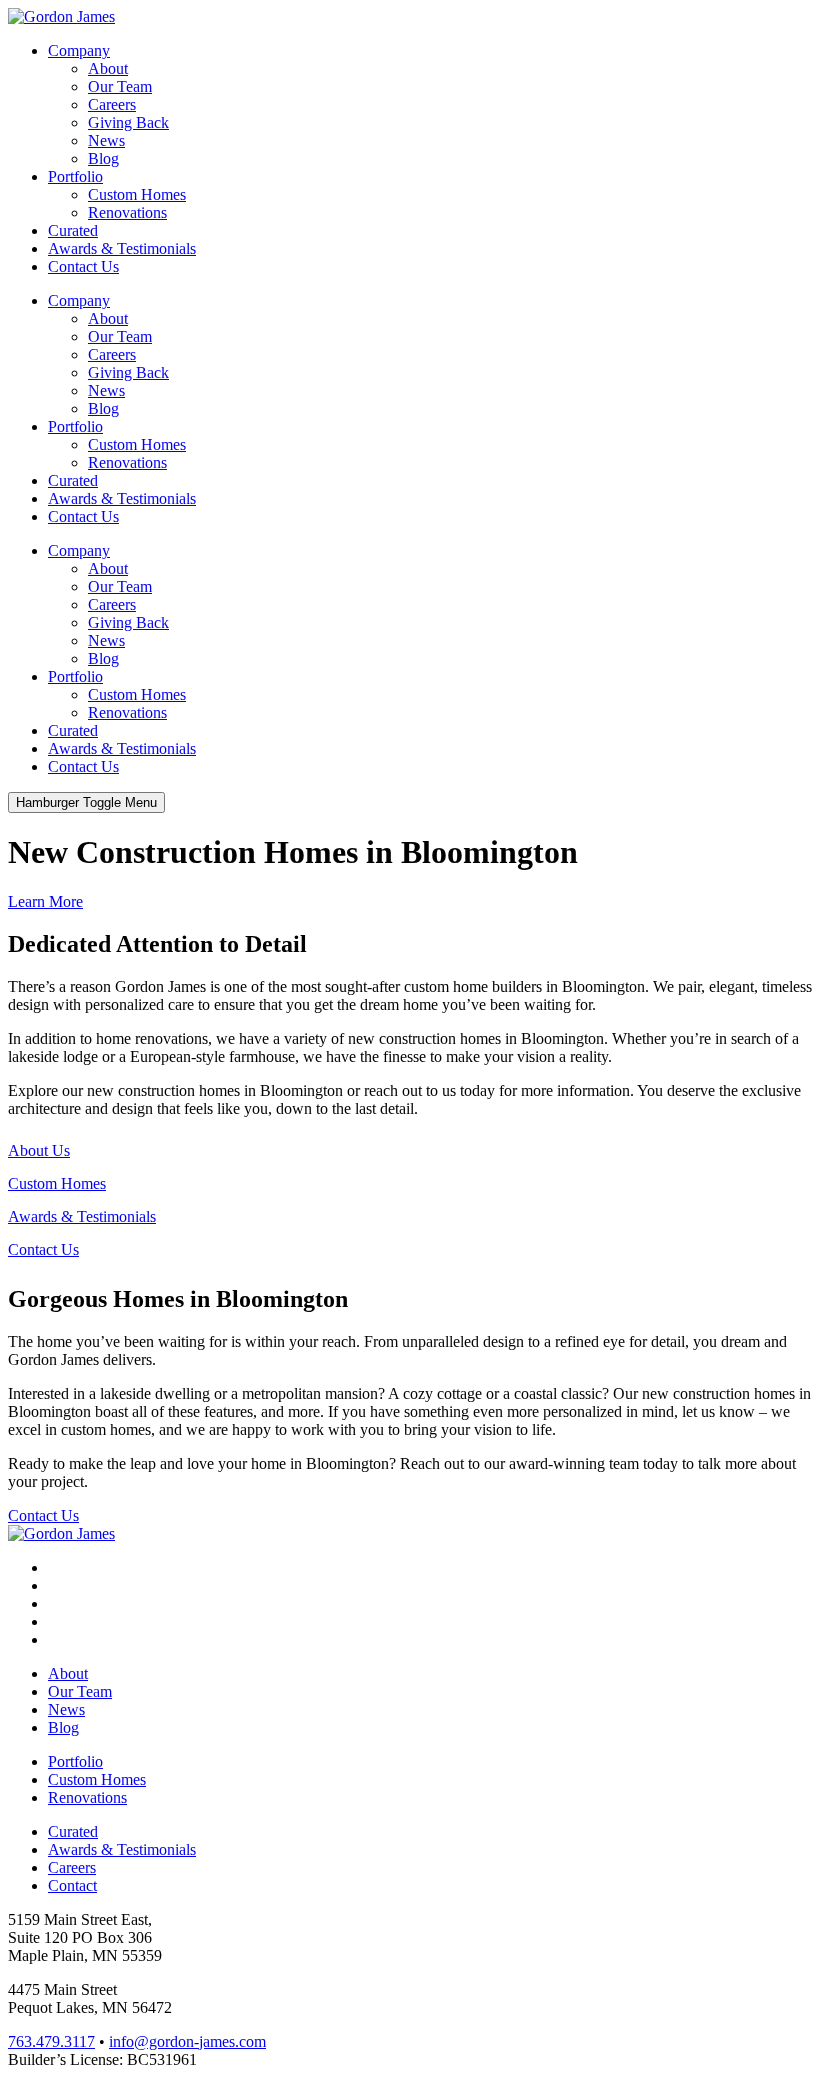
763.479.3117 (51, 2041)
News (106, 140)
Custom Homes (137, 194)
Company (79, 50)
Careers (112, 104)
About (108, 68)
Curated (73, 230)
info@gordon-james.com (187, 2041)
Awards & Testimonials (122, 248)
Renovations (127, 212)
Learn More (45, 901)
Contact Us (83, 266)
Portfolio (75, 176)
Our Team (120, 86)
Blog (103, 158)
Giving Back (128, 122)
